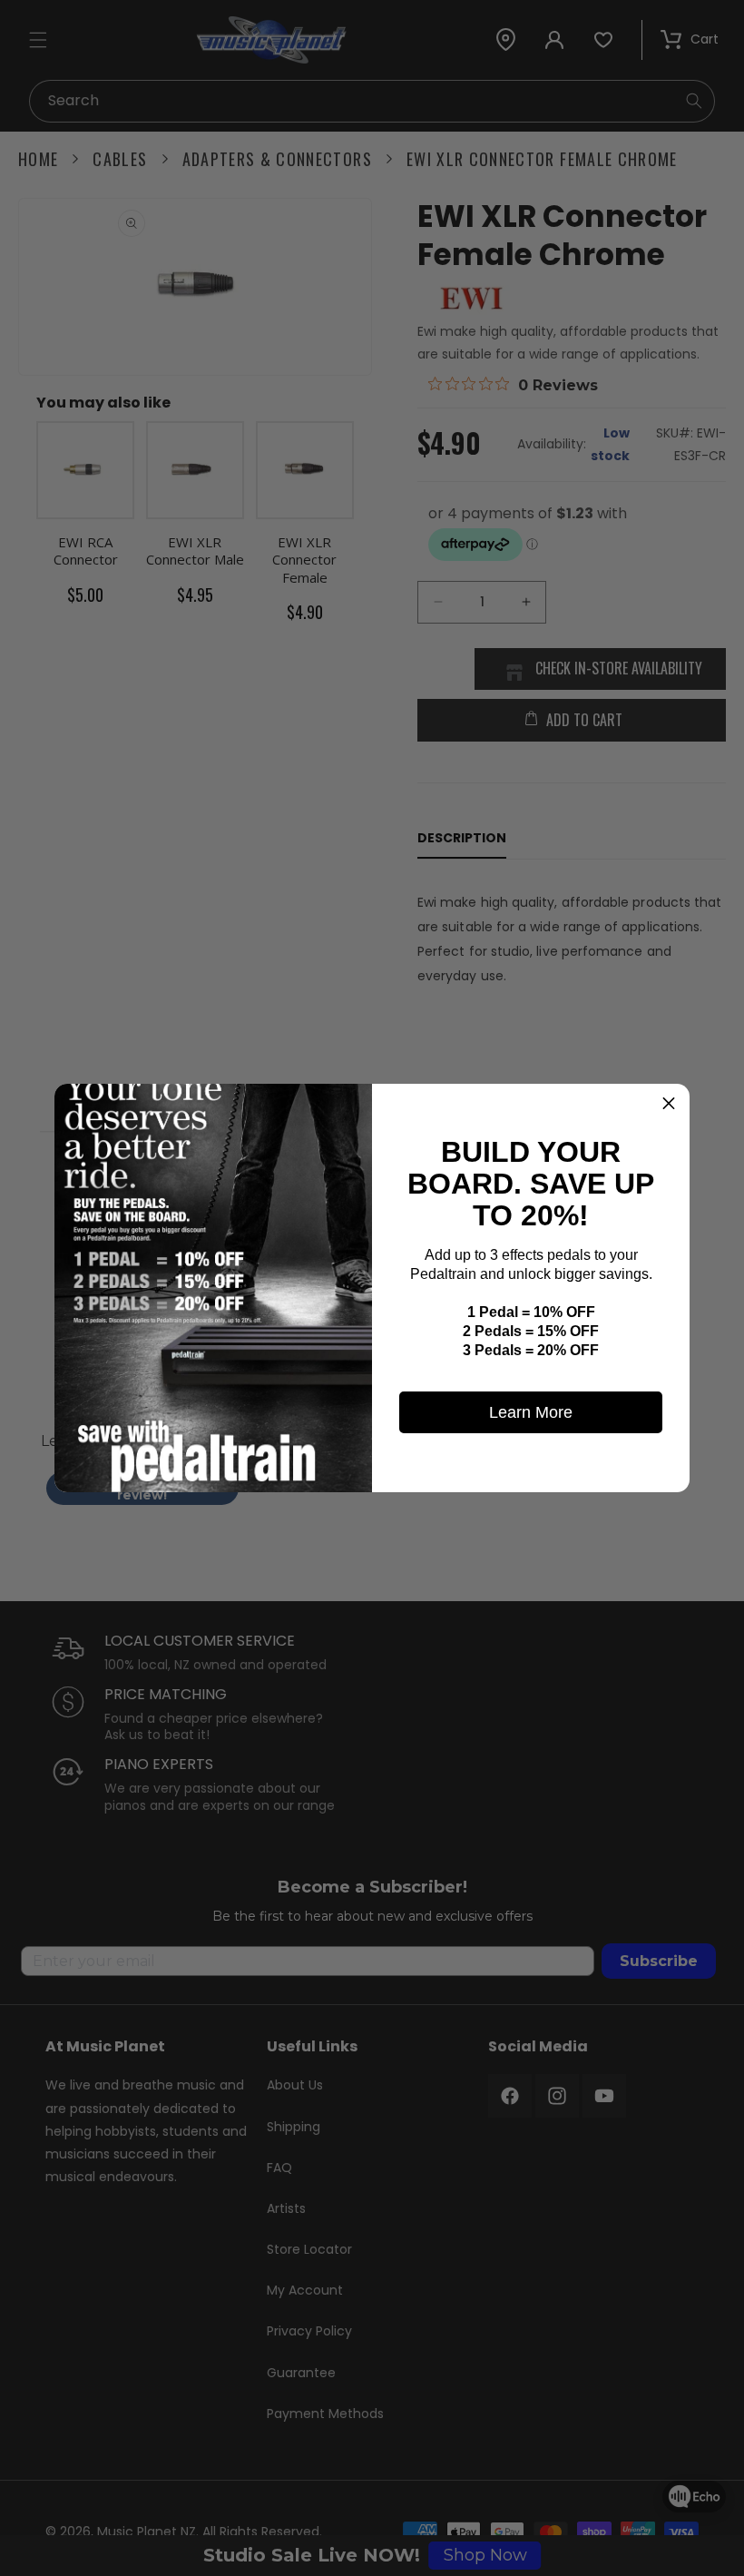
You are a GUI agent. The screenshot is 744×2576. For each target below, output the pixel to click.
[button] (669, 1105)
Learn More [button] (531, 1412)
